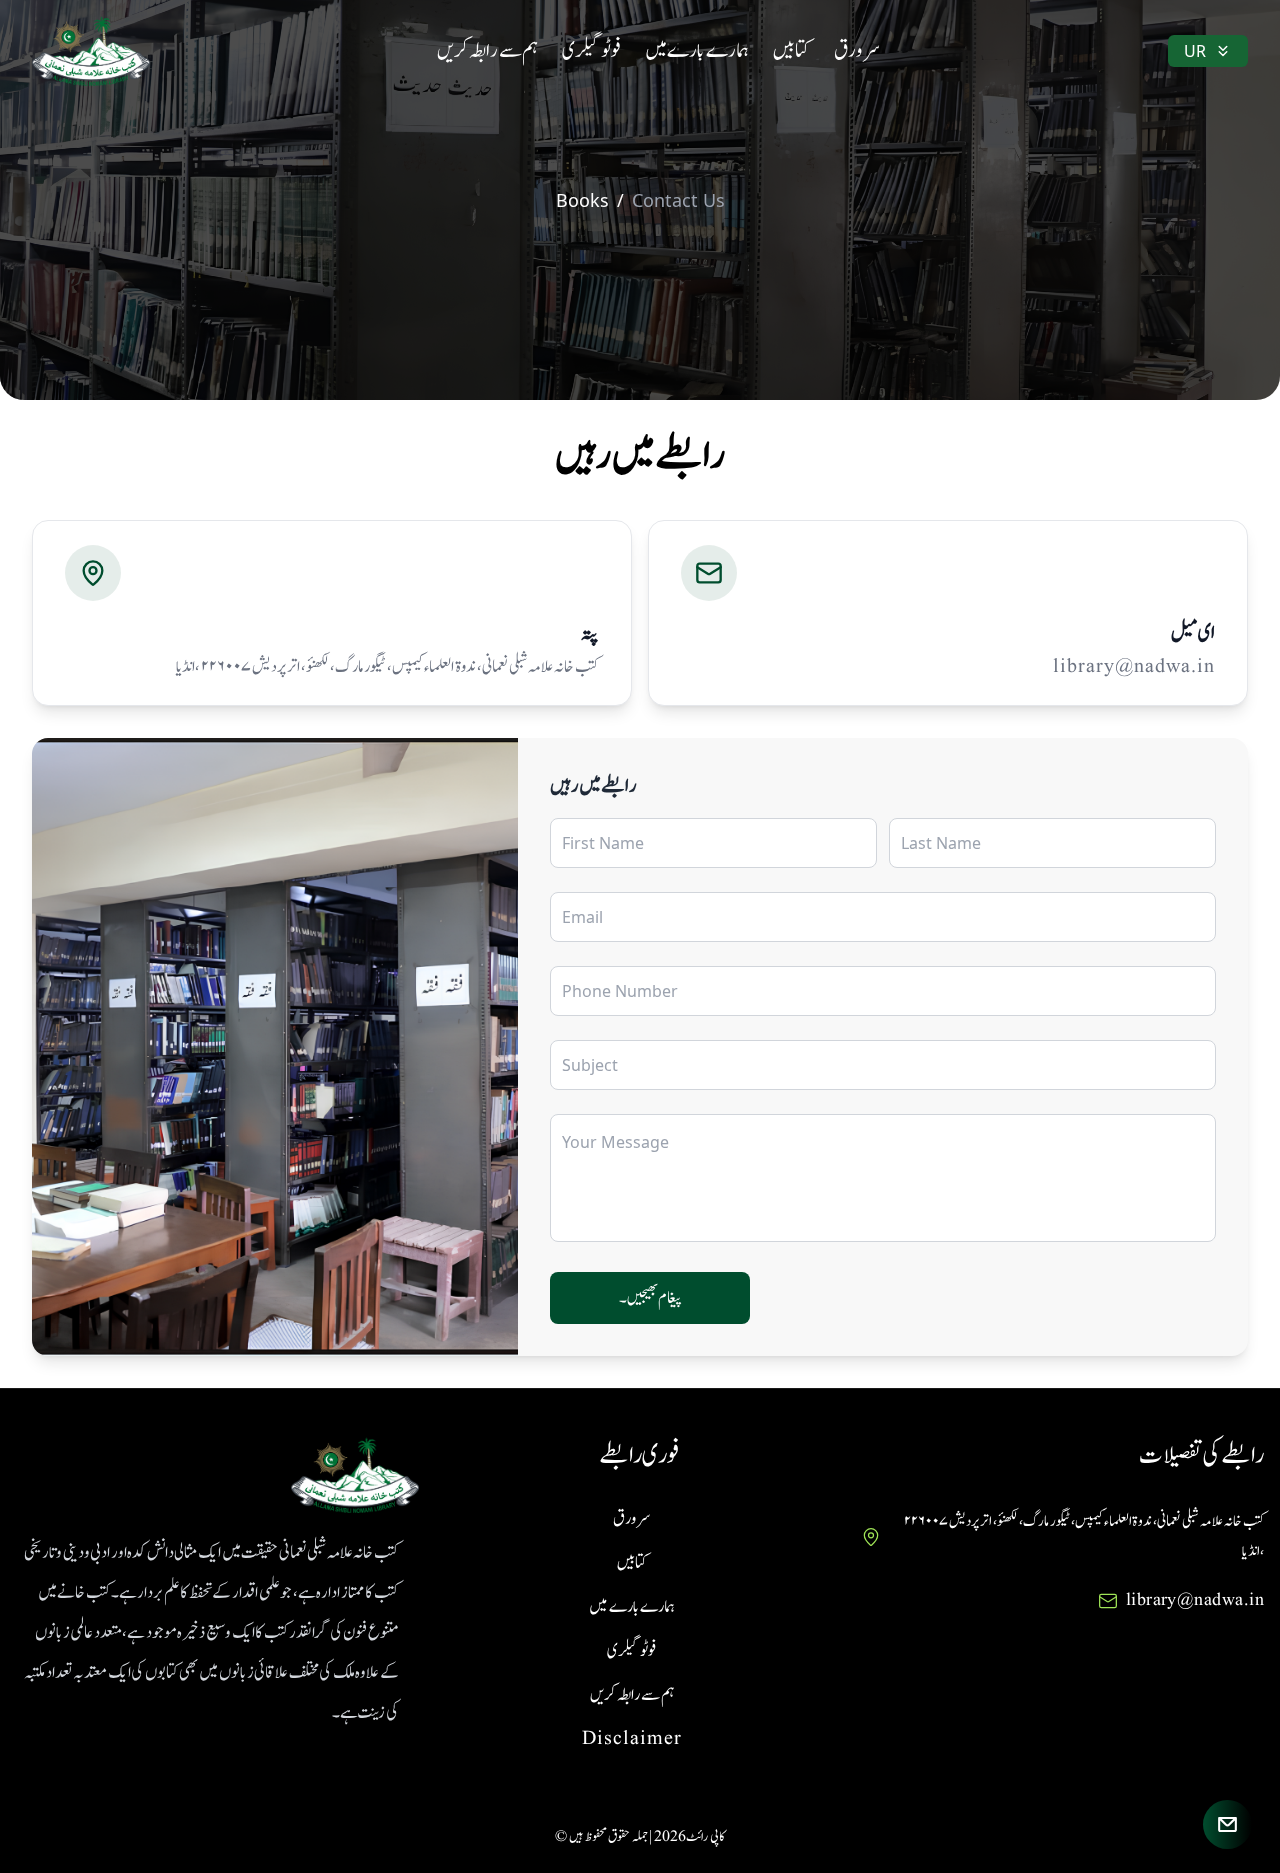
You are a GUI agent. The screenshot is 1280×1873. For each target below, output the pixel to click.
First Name (603, 843)
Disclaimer (632, 1739)
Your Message (615, 1142)
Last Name (941, 843)
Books (582, 200)
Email (582, 917)
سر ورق (857, 51)
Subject (590, 1065)
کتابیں (791, 51)
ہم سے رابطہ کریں (487, 51)
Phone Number (620, 991)
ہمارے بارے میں (697, 51)
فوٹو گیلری (591, 51)
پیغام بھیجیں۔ (650, 1298)
